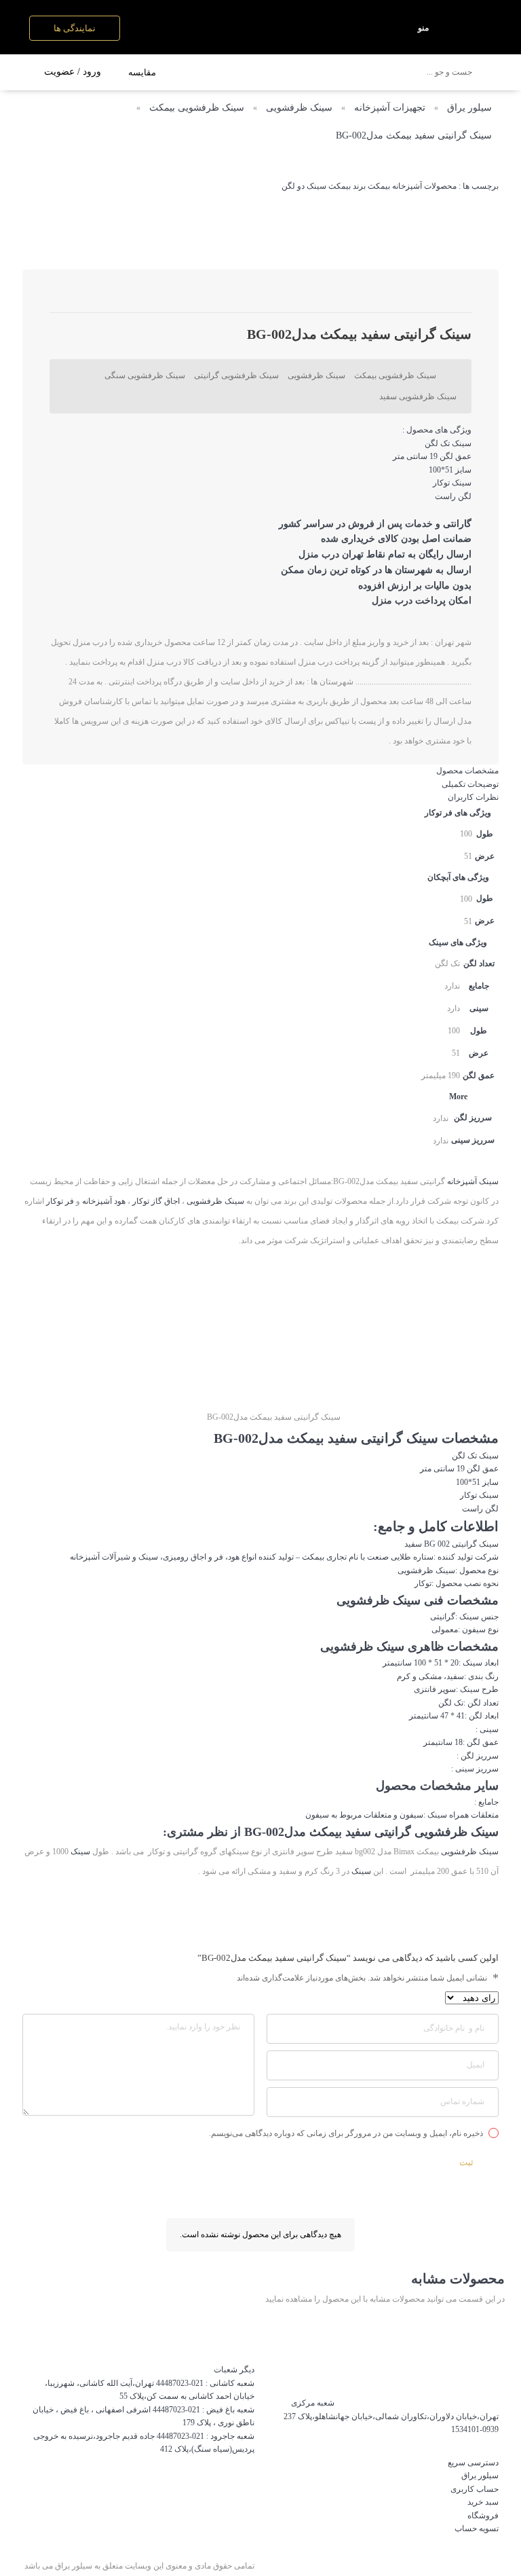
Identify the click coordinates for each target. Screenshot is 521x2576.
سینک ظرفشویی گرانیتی (236, 375)
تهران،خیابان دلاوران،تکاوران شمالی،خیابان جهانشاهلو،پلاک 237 (391, 2416)
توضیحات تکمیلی (470, 784)
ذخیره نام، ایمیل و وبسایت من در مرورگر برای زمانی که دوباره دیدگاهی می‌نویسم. (346, 2133)
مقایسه (142, 72)
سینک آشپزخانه (473, 1181)
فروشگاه (483, 2516)
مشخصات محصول (467, 771)
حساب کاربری (475, 2489)
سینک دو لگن (304, 186)
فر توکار (60, 1201)
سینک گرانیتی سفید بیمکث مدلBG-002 (414, 135)
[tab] (260, 771)
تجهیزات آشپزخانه (390, 108)
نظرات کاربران (473, 797)
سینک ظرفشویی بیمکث (197, 108)
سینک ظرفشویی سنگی (145, 375)
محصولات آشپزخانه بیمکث (412, 186)
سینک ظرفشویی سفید (418, 397)
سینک (489, 1456)
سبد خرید (483, 2502)
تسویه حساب (477, 2528)
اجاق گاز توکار (156, 1201)
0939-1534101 (475, 2429)
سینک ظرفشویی (299, 108)
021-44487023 (180, 2383)
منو (423, 28)
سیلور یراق (469, 108)
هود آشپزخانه (104, 1201)
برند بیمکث (347, 186)
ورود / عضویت (73, 72)
